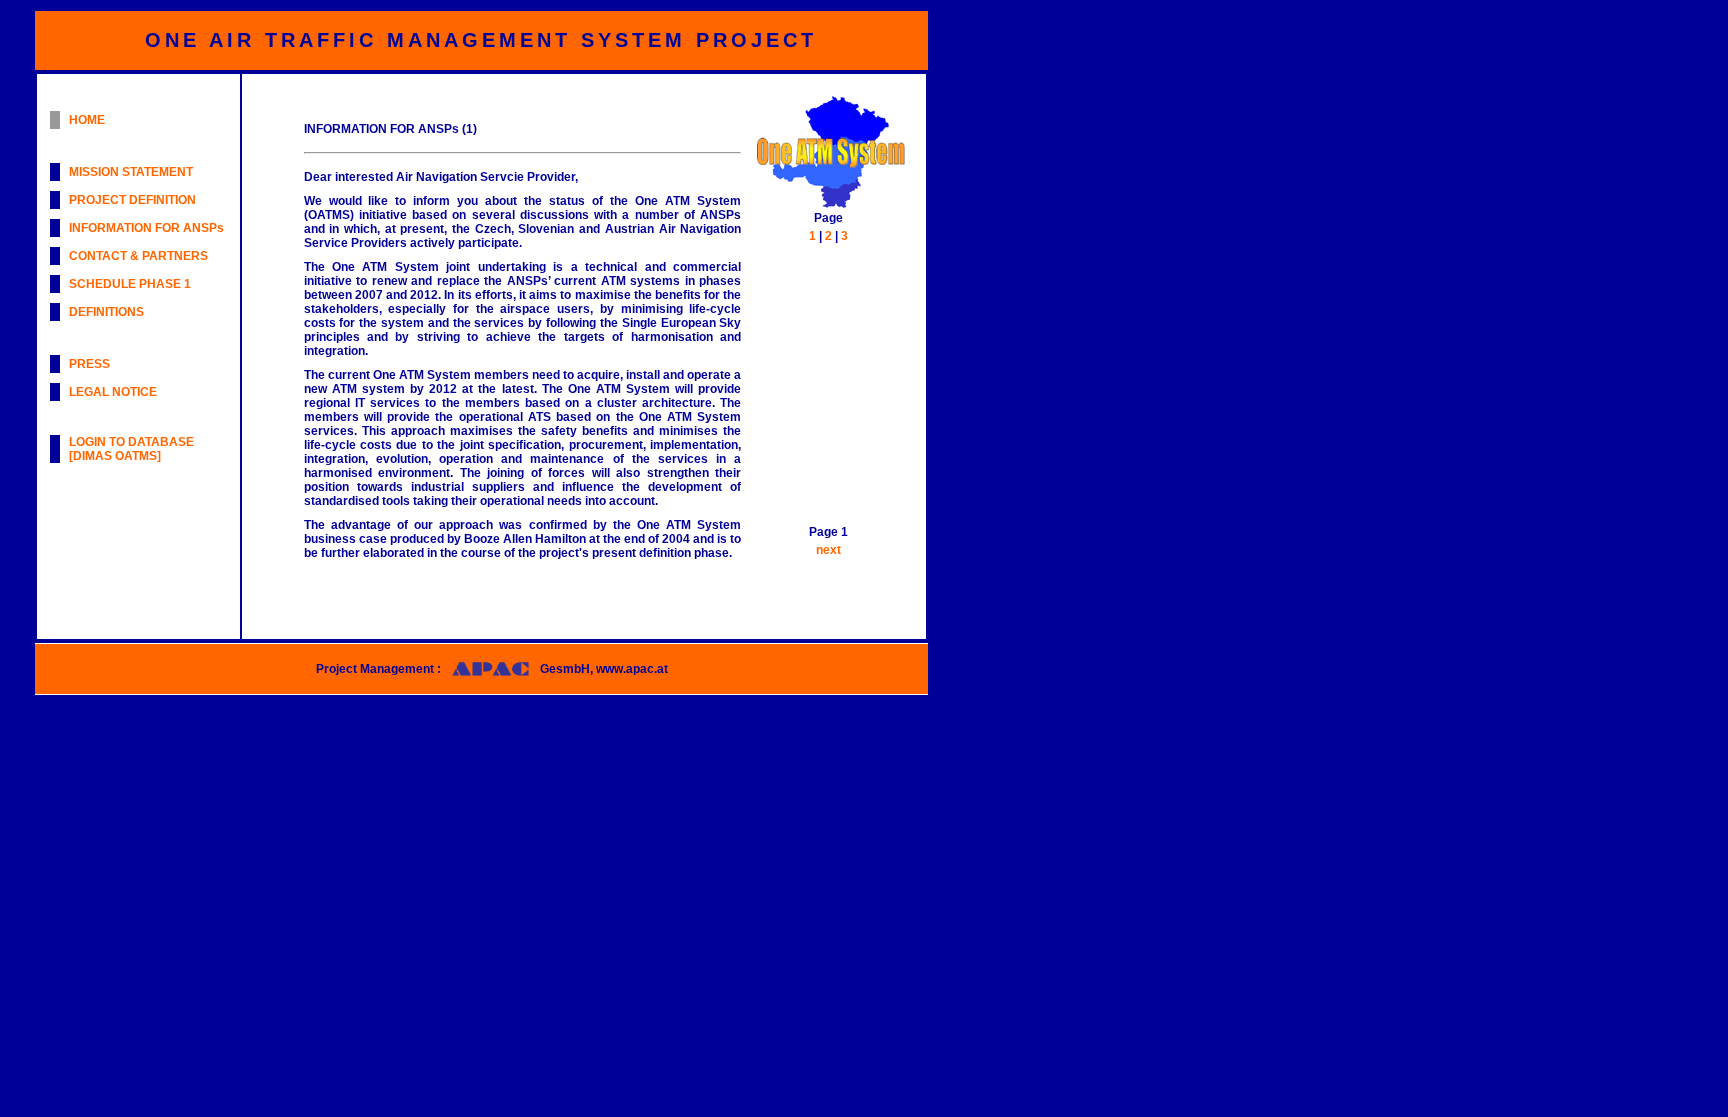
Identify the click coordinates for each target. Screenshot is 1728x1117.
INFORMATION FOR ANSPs (146, 228)
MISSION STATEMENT (131, 172)
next (828, 550)
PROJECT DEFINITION (132, 200)
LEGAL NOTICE (113, 392)
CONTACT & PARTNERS (138, 256)
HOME (87, 120)
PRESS (89, 364)
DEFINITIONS (106, 312)
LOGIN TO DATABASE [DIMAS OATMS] (131, 449)
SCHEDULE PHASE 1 (130, 284)
